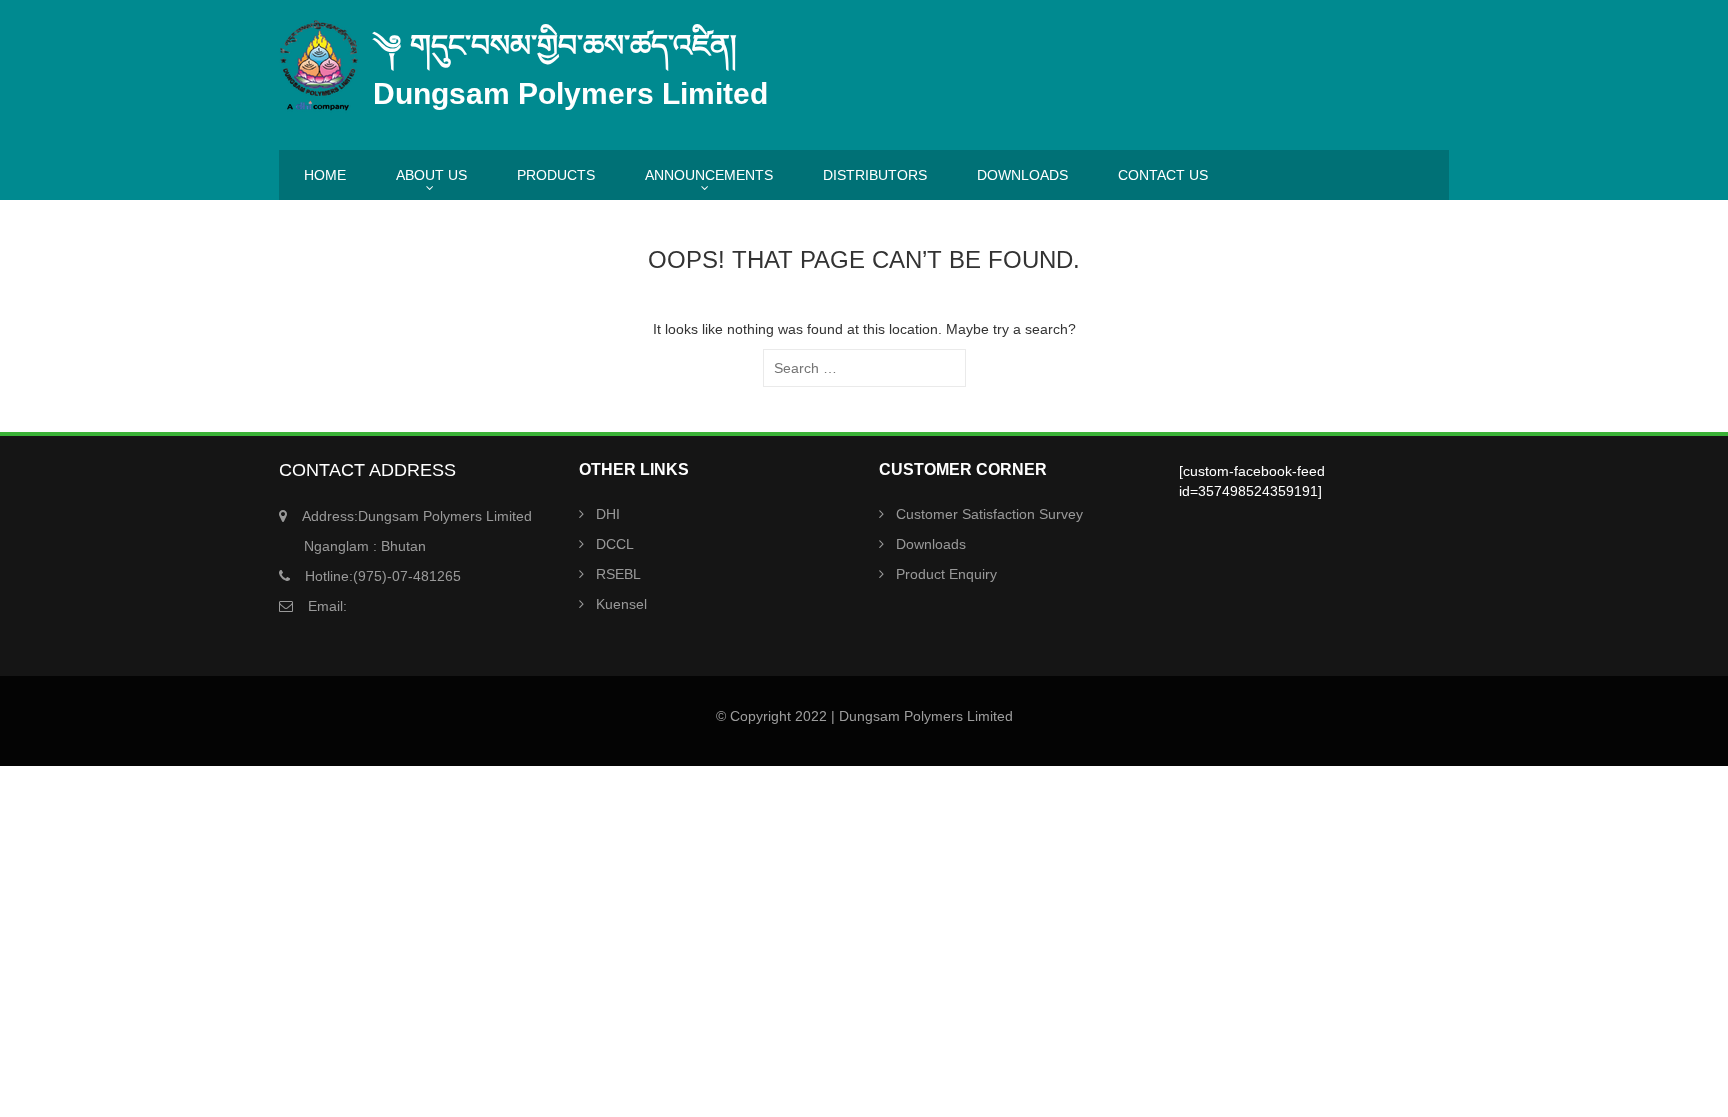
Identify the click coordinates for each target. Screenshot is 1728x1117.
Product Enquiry (946, 574)
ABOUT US (431, 175)
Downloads (931, 544)
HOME (325, 175)
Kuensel (621, 604)
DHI (608, 514)
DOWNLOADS (1022, 175)
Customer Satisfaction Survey (989, 514)
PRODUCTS (556, 175)
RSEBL (618, 574)
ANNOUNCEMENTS (709, 175)
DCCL (615, 544)
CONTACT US (1163, 175)
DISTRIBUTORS (875, 175)
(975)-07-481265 (383, 576)
